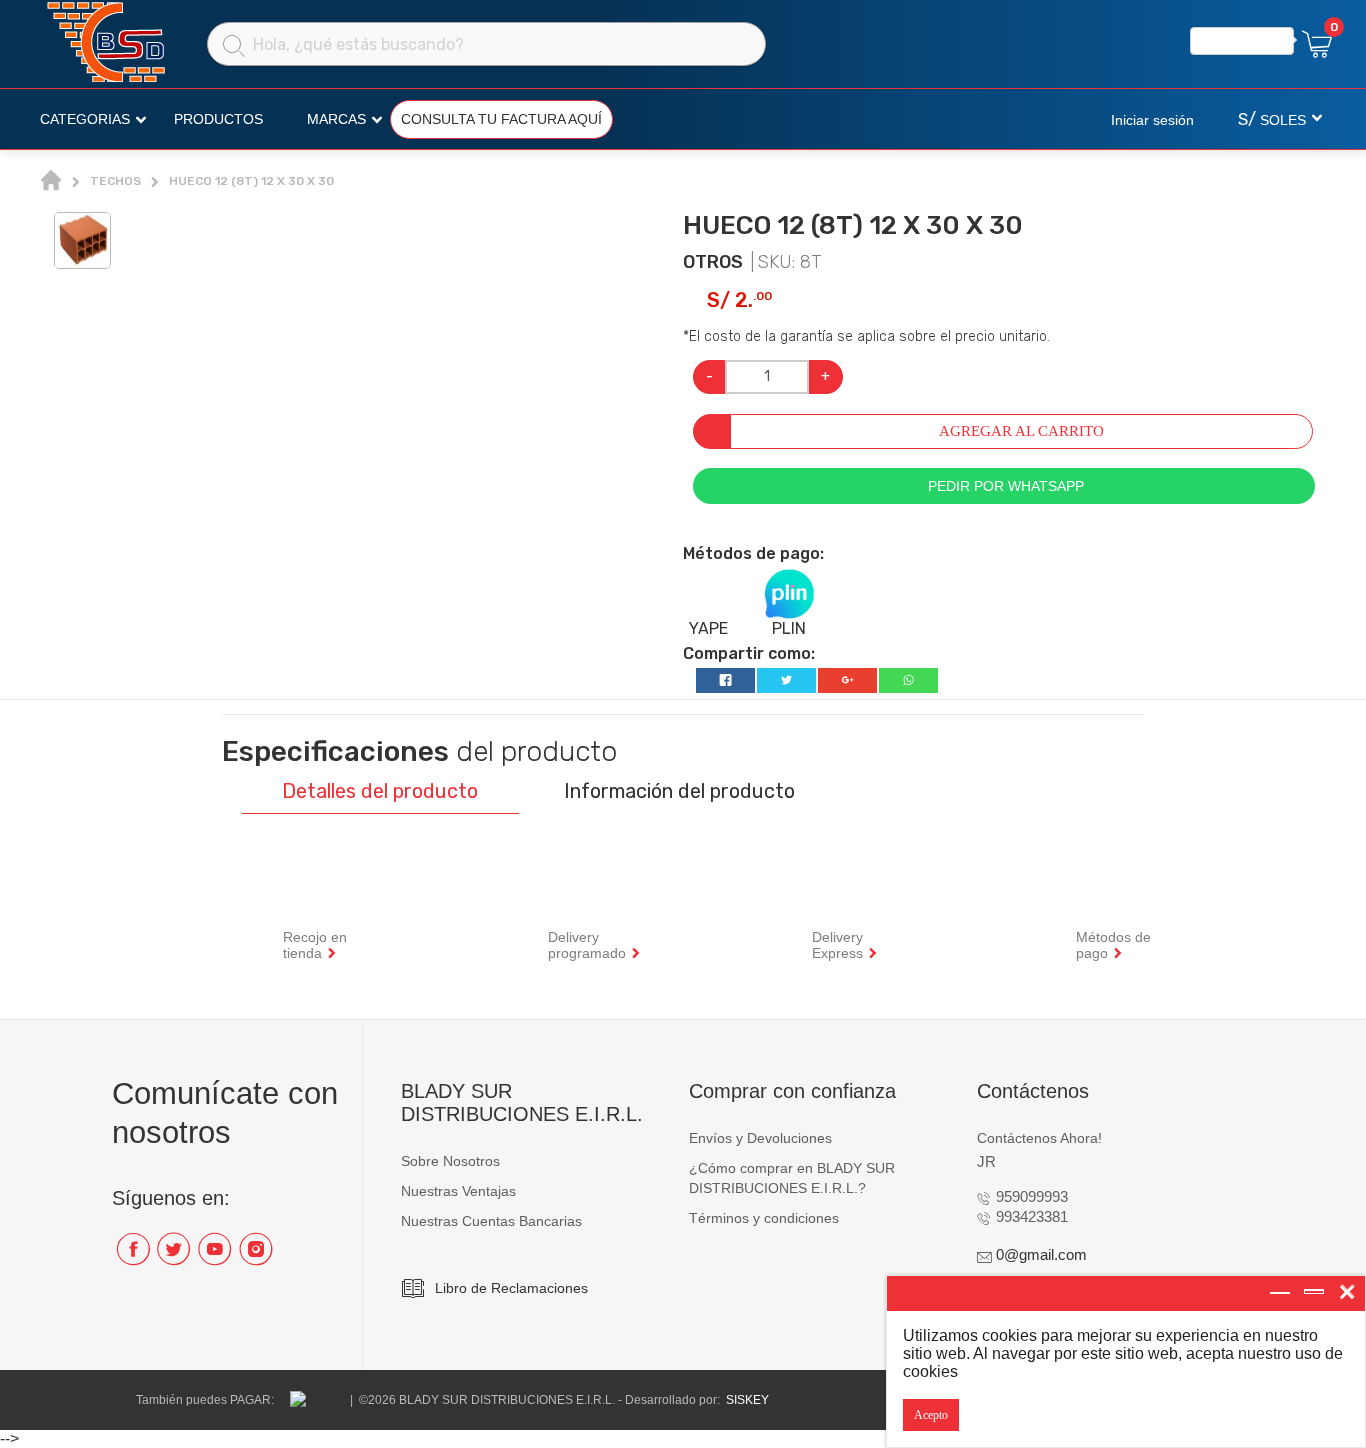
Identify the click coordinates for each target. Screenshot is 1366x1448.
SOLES (1272, 120)
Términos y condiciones (764, 1218)
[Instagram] (255, 1256)
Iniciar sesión (1152, 120)
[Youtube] (214, 1256)
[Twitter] (173, 1256)
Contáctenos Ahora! (1039, 1138)
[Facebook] (132, 1256)
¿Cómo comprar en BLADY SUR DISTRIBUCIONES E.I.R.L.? (792, 1178)
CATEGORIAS (85, 119)
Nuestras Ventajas (458, 1191)
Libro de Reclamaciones (511, 1288)
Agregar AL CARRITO (1021, 431)
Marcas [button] (336, 119)
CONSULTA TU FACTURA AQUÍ (501, 119)
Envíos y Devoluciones (760, 1138)
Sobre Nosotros (450, 1161)
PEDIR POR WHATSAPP (1004, 486)
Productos (218, 119)
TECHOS (115, 181)
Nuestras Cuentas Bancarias (491, 1221)
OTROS (713, 262)
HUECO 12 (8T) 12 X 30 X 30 (251, 181)
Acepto (931, 1415)
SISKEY (747, 1400)
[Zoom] (82, 239)
